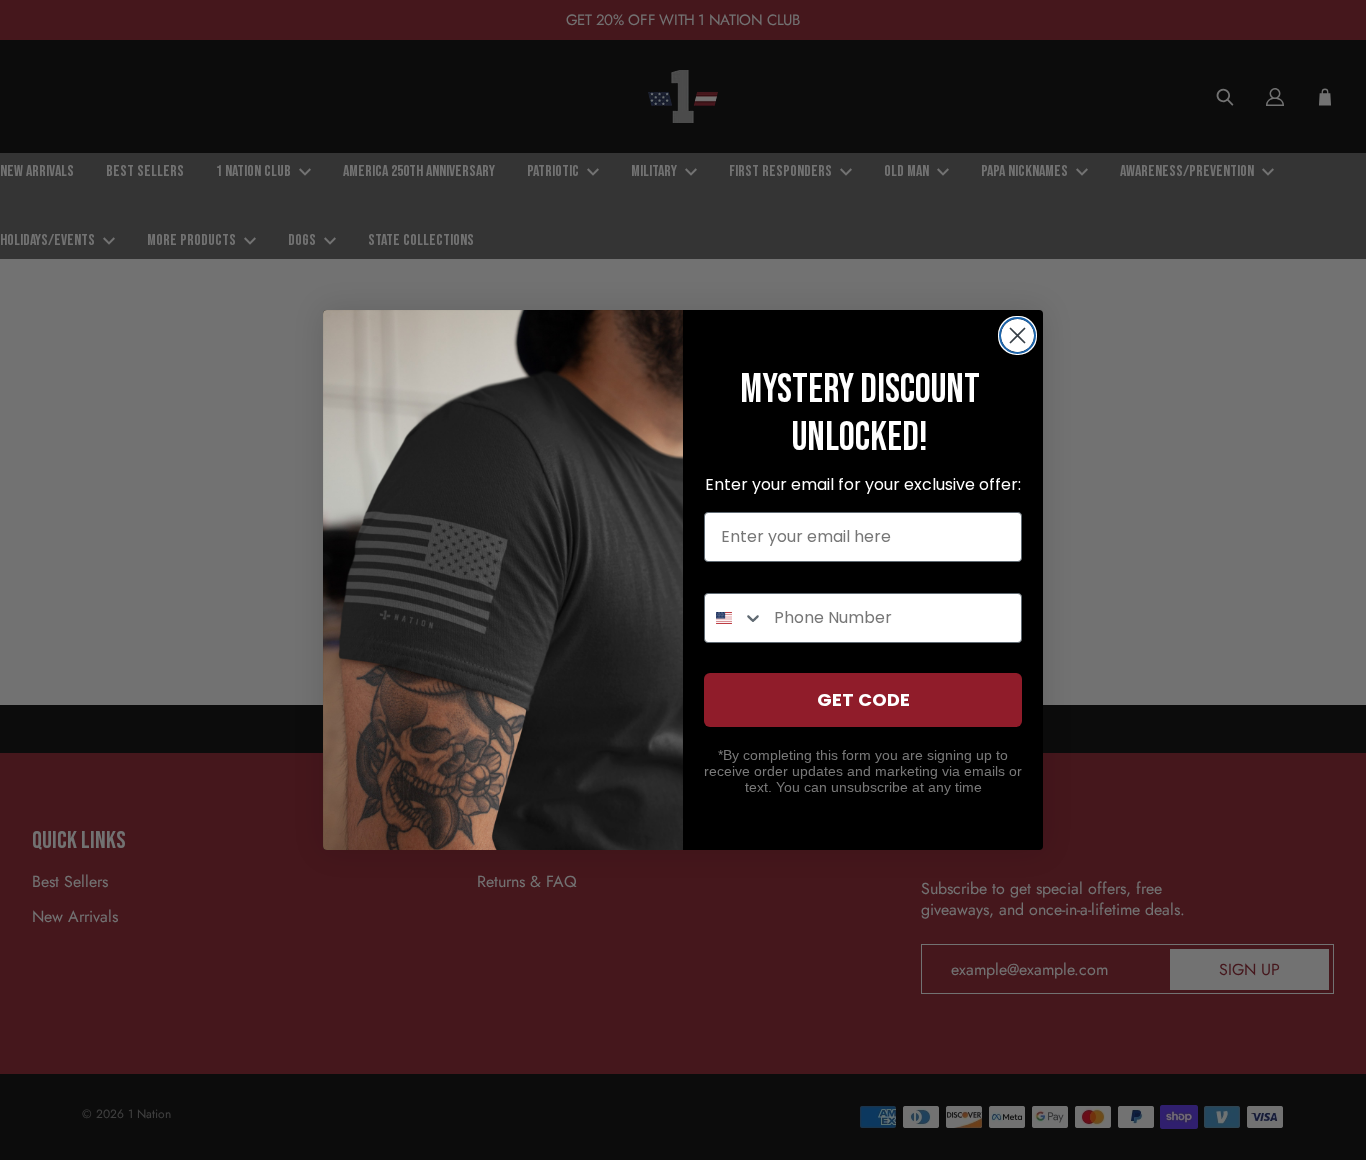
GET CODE (863, 699)
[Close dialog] (1017, 335)
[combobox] (734, 618)
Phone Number (766, 574)
